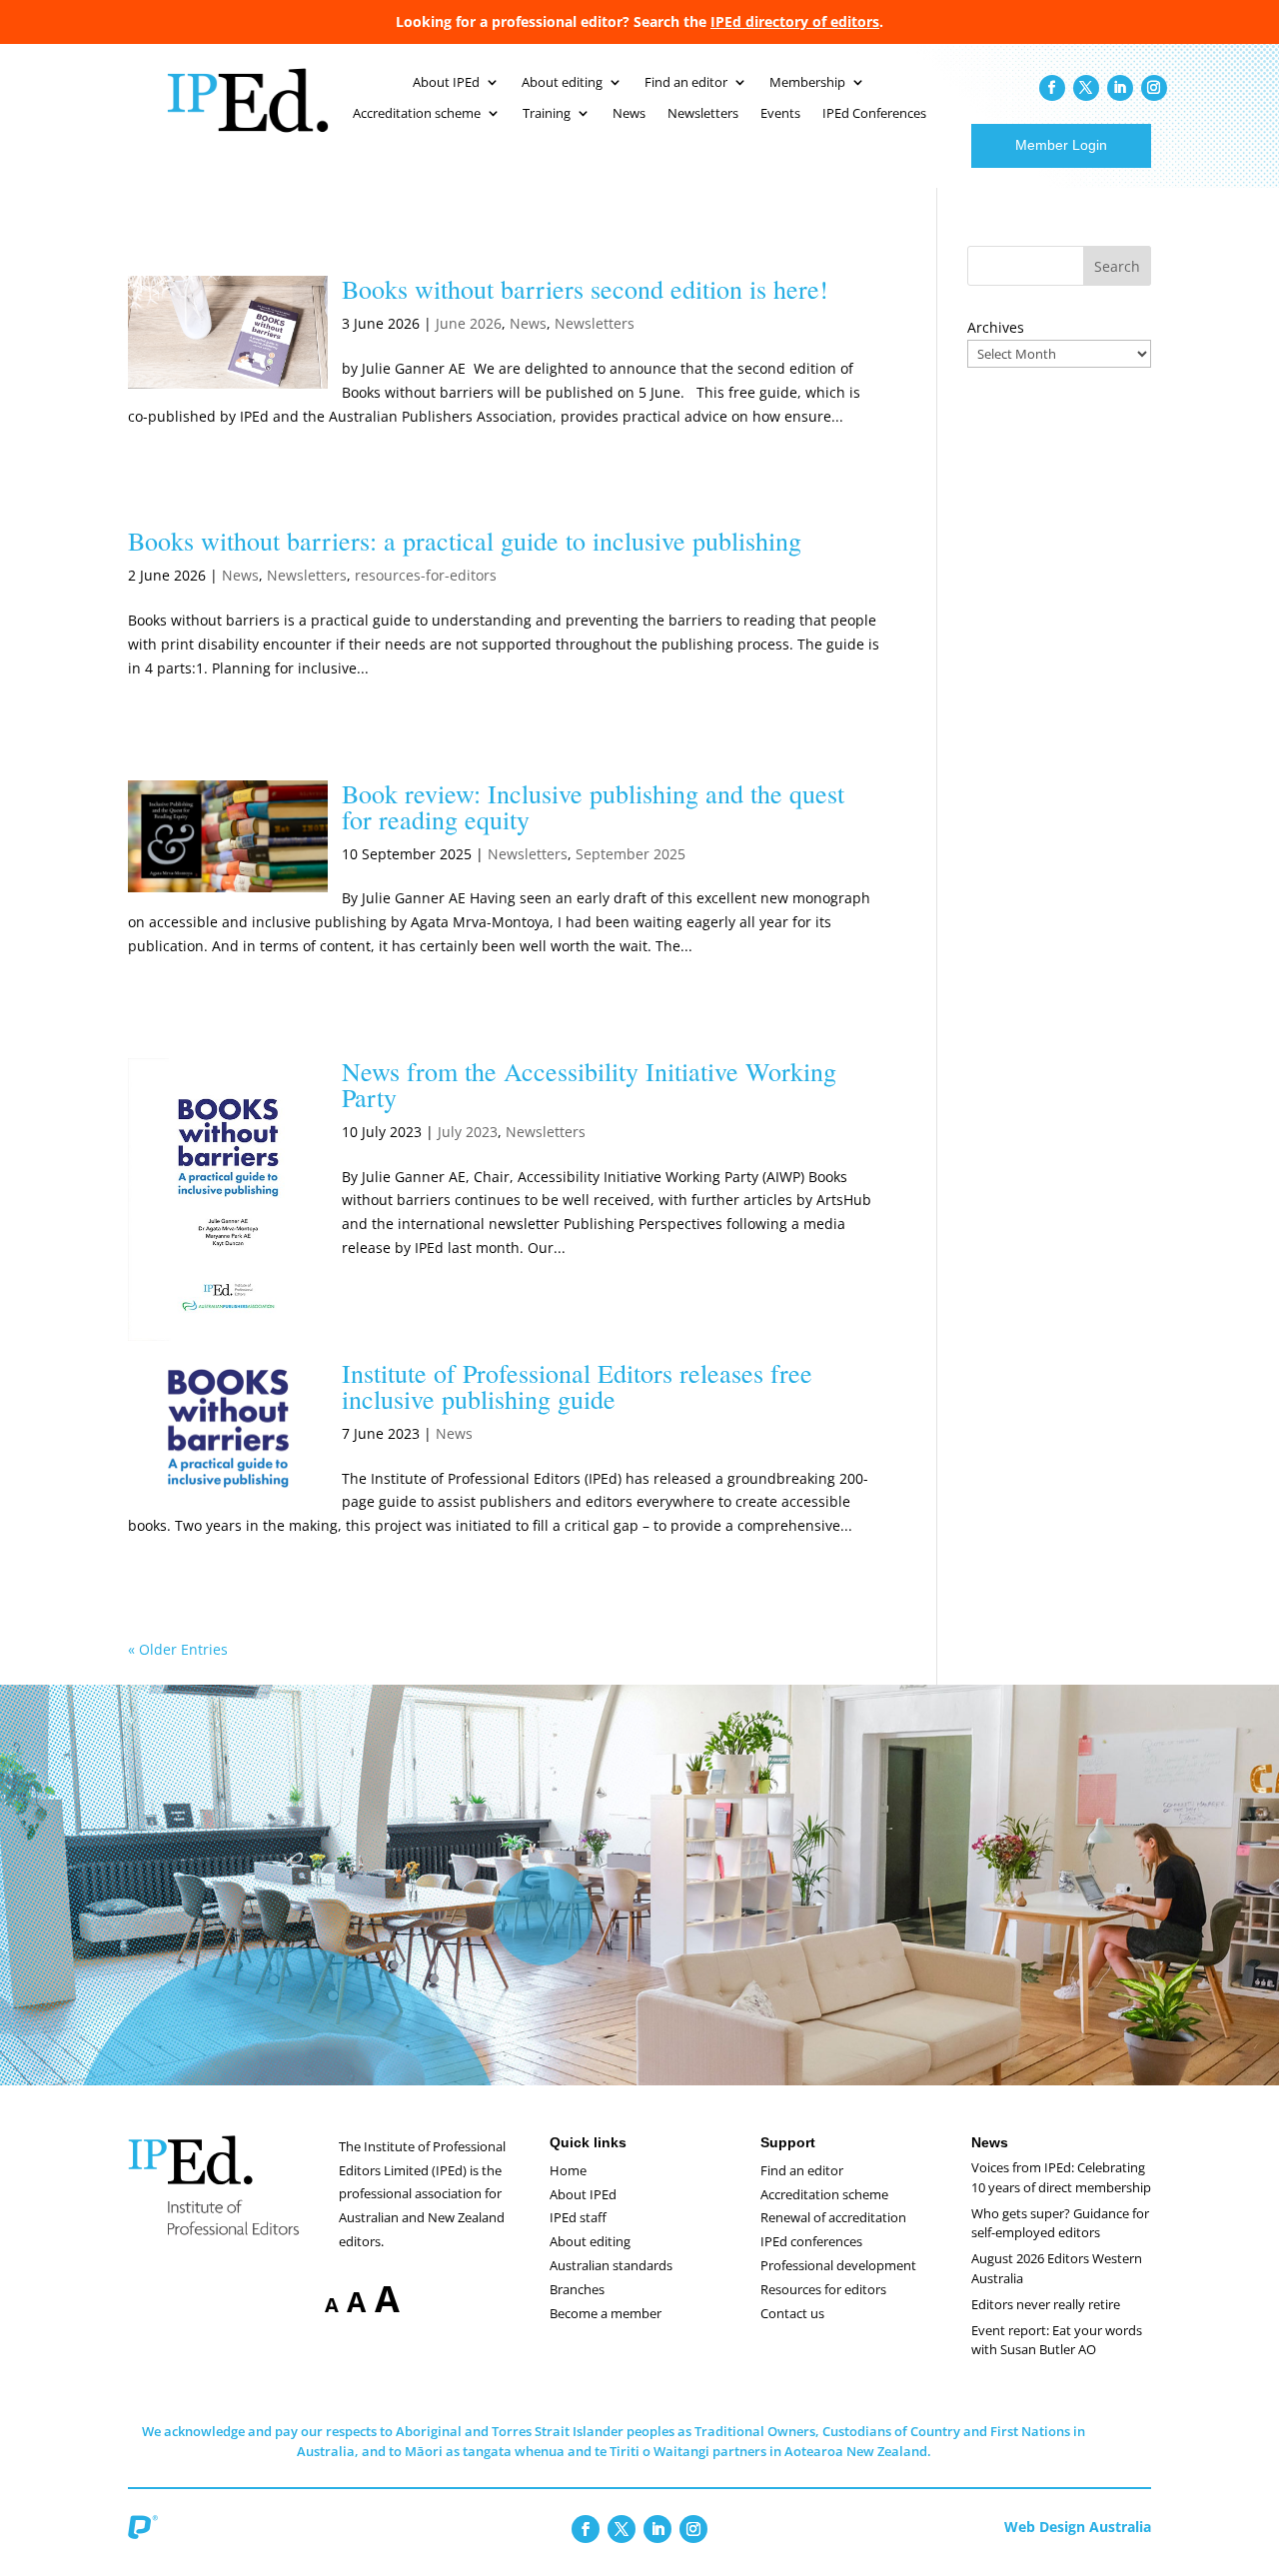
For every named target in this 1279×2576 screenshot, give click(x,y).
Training (547, 114)
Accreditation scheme (417, 114)
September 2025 (631, 854)
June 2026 (469, 323)
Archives (996, 327)
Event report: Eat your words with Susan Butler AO (1057, 2340)
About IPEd (446, 83)
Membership (807, 83)
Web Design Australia (1078, 2527)
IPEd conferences (811, 2241)
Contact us (792, 2313)
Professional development (838, 2265)
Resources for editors (823, 2289)
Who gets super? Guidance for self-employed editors (1060, 2223)
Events (780, 114)
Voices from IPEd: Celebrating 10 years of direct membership (1061, 2177)
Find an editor (686, 83)
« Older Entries (178, 1649)
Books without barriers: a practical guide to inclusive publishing (465, 541)
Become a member (606, 2313)
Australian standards (611, 2265)
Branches (577, 2289)
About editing (562, 83)
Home (568, 2170)
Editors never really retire (1046, 2304)
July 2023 (468, 1132)
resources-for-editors (426, 575)
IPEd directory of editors (795, 21)
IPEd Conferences (874, 114)
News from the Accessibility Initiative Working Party (589, 1084)
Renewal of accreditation (833, 2217)
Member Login (1061, 145)
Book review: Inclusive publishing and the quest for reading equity (593, 806)
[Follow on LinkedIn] (1120, 88)
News (629, 114)
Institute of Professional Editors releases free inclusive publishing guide (577, 1386)
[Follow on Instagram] (1154, 88)
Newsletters (703, 114)
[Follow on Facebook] (1052, 88)
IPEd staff (578, 2217)
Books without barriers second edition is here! (585, 289)
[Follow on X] (1086, 88)
